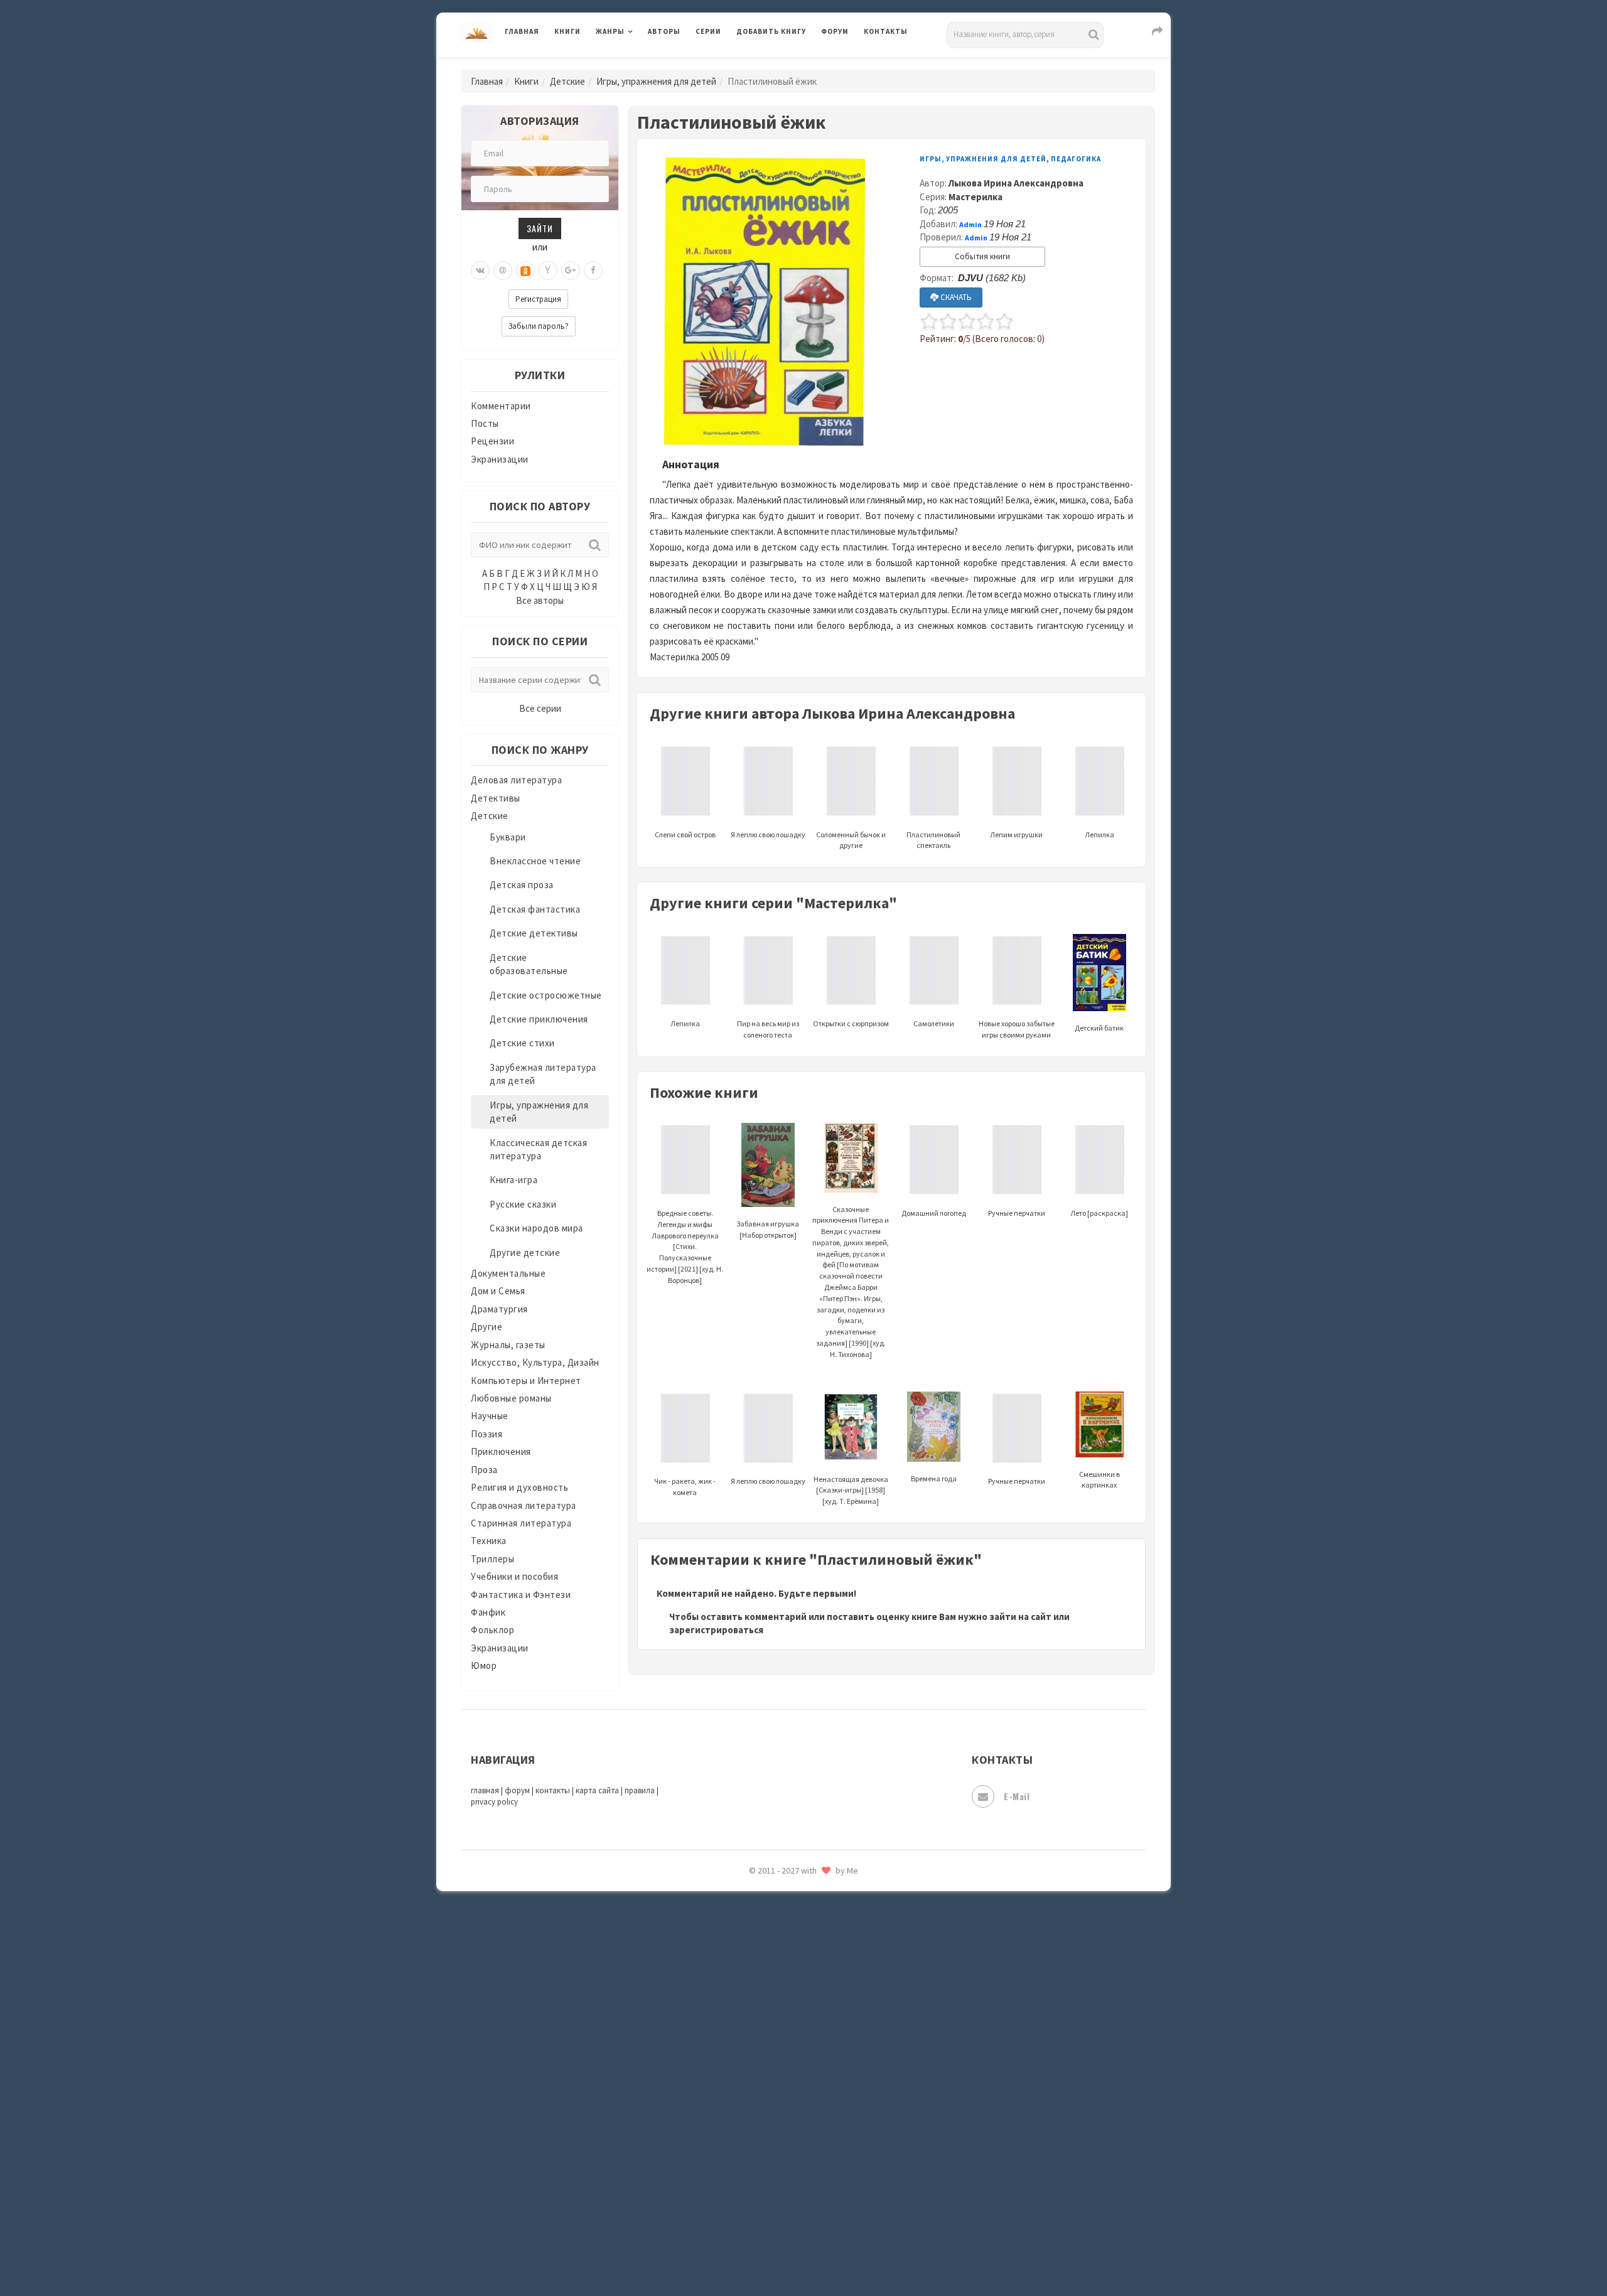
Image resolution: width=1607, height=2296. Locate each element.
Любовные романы (511, 1398)
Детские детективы (534, 933)
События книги (982, 256)
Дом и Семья (498, 1291)
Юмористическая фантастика (803, 2253)
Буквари (508, 837)
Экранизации (500, 459)
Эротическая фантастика (793, 2197)
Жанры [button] (610, 31)
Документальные (508, 1273)
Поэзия (486, 1434)
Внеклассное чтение (535, 861)
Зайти (540, 228)
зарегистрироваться (716, 1630)
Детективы (496, 798)
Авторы (664, 31)
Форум (835, 31)
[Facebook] (593, 271)
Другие (486, 1327)
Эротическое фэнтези (786, 2225)
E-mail (1017, 1796)
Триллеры (492, 1559)
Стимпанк (759, 1945)
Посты (485, 423)
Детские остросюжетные (546, 995)
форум (517, 1790)
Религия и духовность (519, 1487)
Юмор (484, 1666)
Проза (484, 1470)
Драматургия (499, 1309)
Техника (489, 1541)
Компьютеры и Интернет (526, 1381)
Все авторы (540, 600)
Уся (745, 2057)
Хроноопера (763, 2113)
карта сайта (597, 1790)
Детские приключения (539, 1019)
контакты (553, 1790)
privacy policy (494, 1802)
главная (485, 1790)
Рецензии (492, 441)
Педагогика (1076, 159)
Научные (490, 1416)
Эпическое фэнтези (780, 2169)
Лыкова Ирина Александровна (1016, 183)
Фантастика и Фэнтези (521, 1595)
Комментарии (501, 406)
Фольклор (492, 1630)
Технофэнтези (769, 2001)
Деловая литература (781, 64)
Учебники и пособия (514, 1576)
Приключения (501, 1451)
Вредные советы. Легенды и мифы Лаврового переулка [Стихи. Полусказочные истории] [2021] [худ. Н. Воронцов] (685, 1247)
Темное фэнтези (773, 1973)
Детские (567, 81)
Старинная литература (521, 1523)
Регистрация (538, 299)
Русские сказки (523, 1204)
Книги (567, 31)
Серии (708, 31)
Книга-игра (513, 1180)
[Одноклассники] (525, 271)
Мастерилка (975, 197)
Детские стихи (522, 1043)
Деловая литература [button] (640, 64)
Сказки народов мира (536, 1228)
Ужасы (751, 2029)
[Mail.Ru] (503, 271)
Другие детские (525, 1253)
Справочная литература (524, 1505)
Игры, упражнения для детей (656, 81)
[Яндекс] (548, 271)
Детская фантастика (535, 909)
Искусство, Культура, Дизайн (535, 1362)
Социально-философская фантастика (820, 1916)
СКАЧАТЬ (955, 297)
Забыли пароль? (539, 326)
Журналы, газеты (508, 1345)
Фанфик (488, 1612)
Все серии (540, 708)
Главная (522, 31)
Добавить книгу (771, 31)
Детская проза (522, 885)
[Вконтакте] (480, 271)
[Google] (571, 271)
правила (640, 1790)
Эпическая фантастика (788, 2141)
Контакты (886, 31)
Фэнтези (756, 2085)
